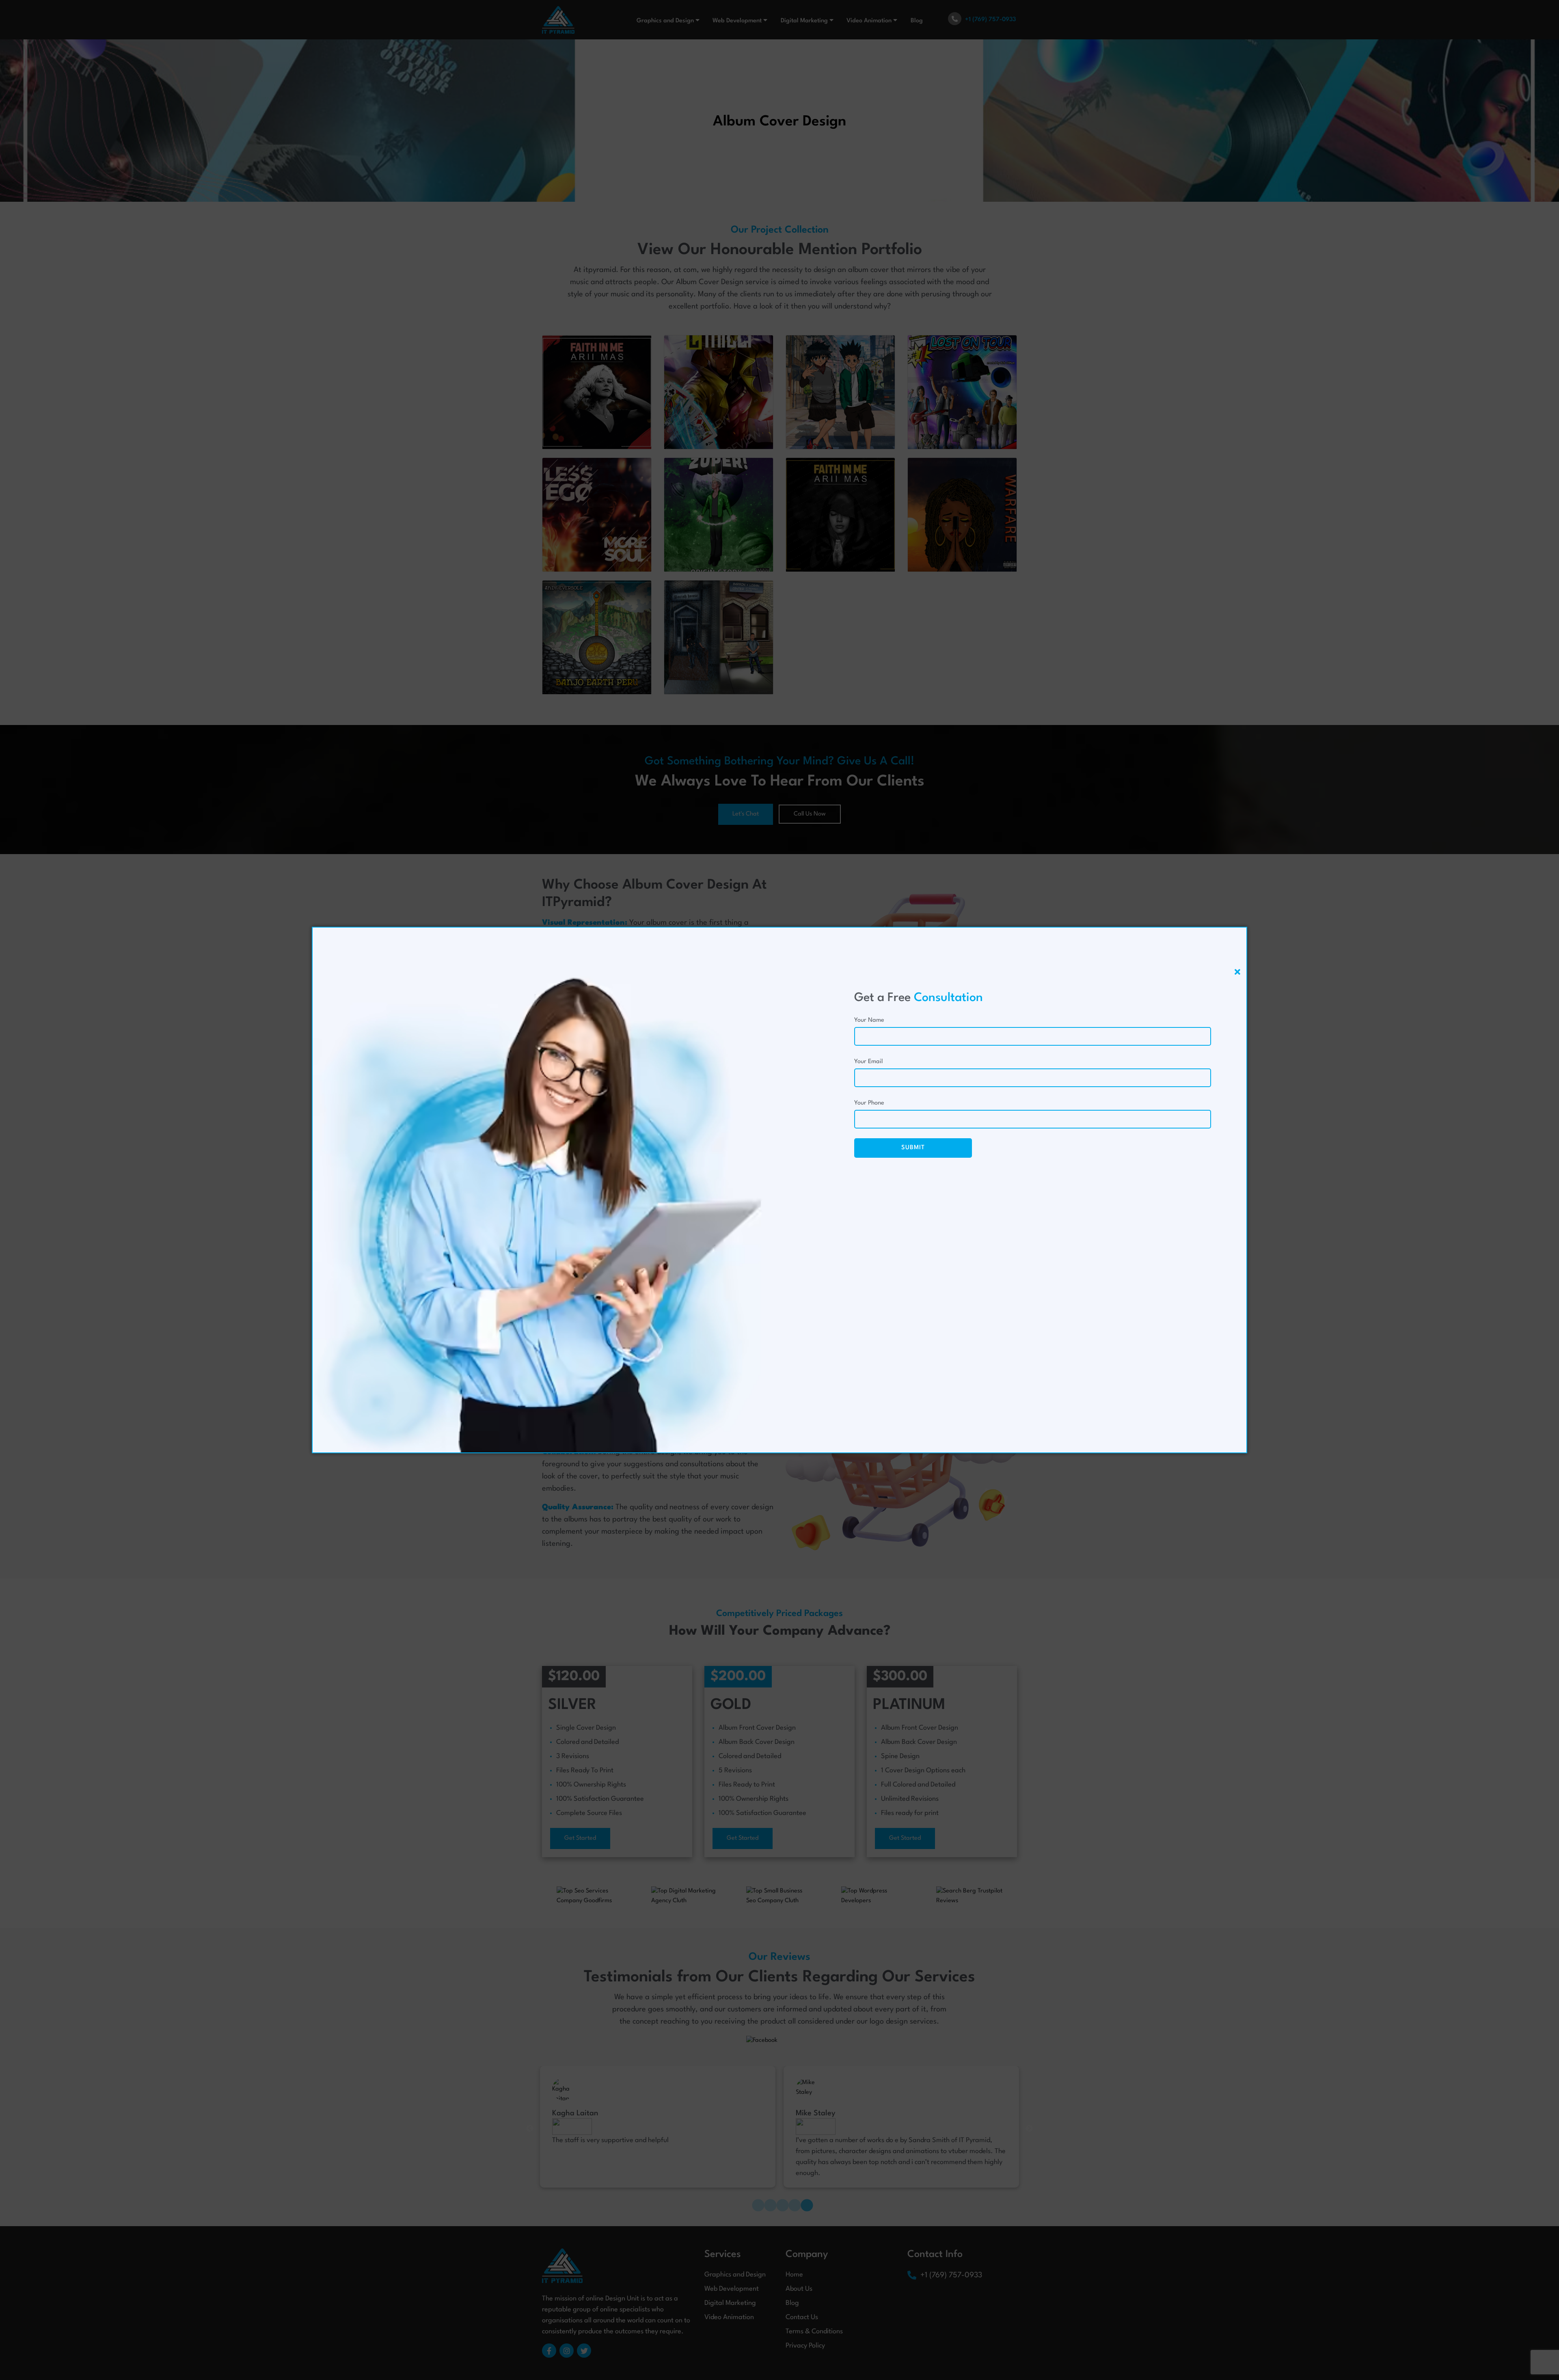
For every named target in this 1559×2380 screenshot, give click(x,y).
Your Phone (869, 1103)
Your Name (869, 1020)
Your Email (868, 1062)
